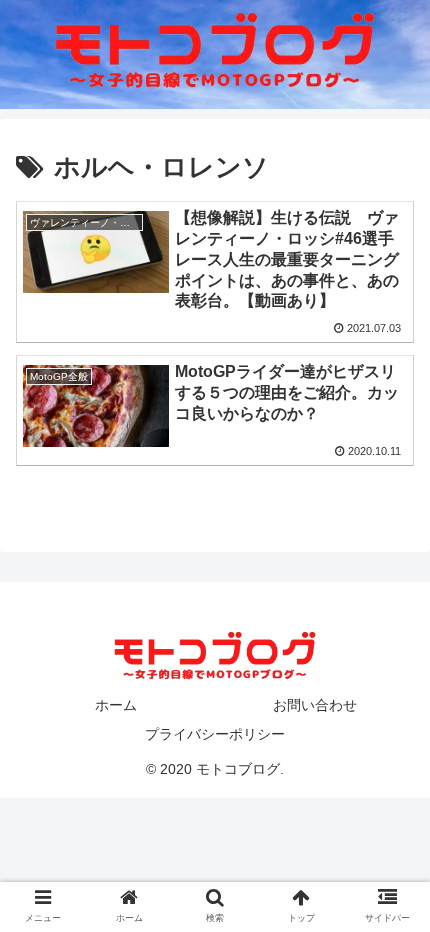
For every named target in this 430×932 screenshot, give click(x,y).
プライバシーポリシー (215, 734)
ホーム (116, 705)
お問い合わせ (315, 705)
